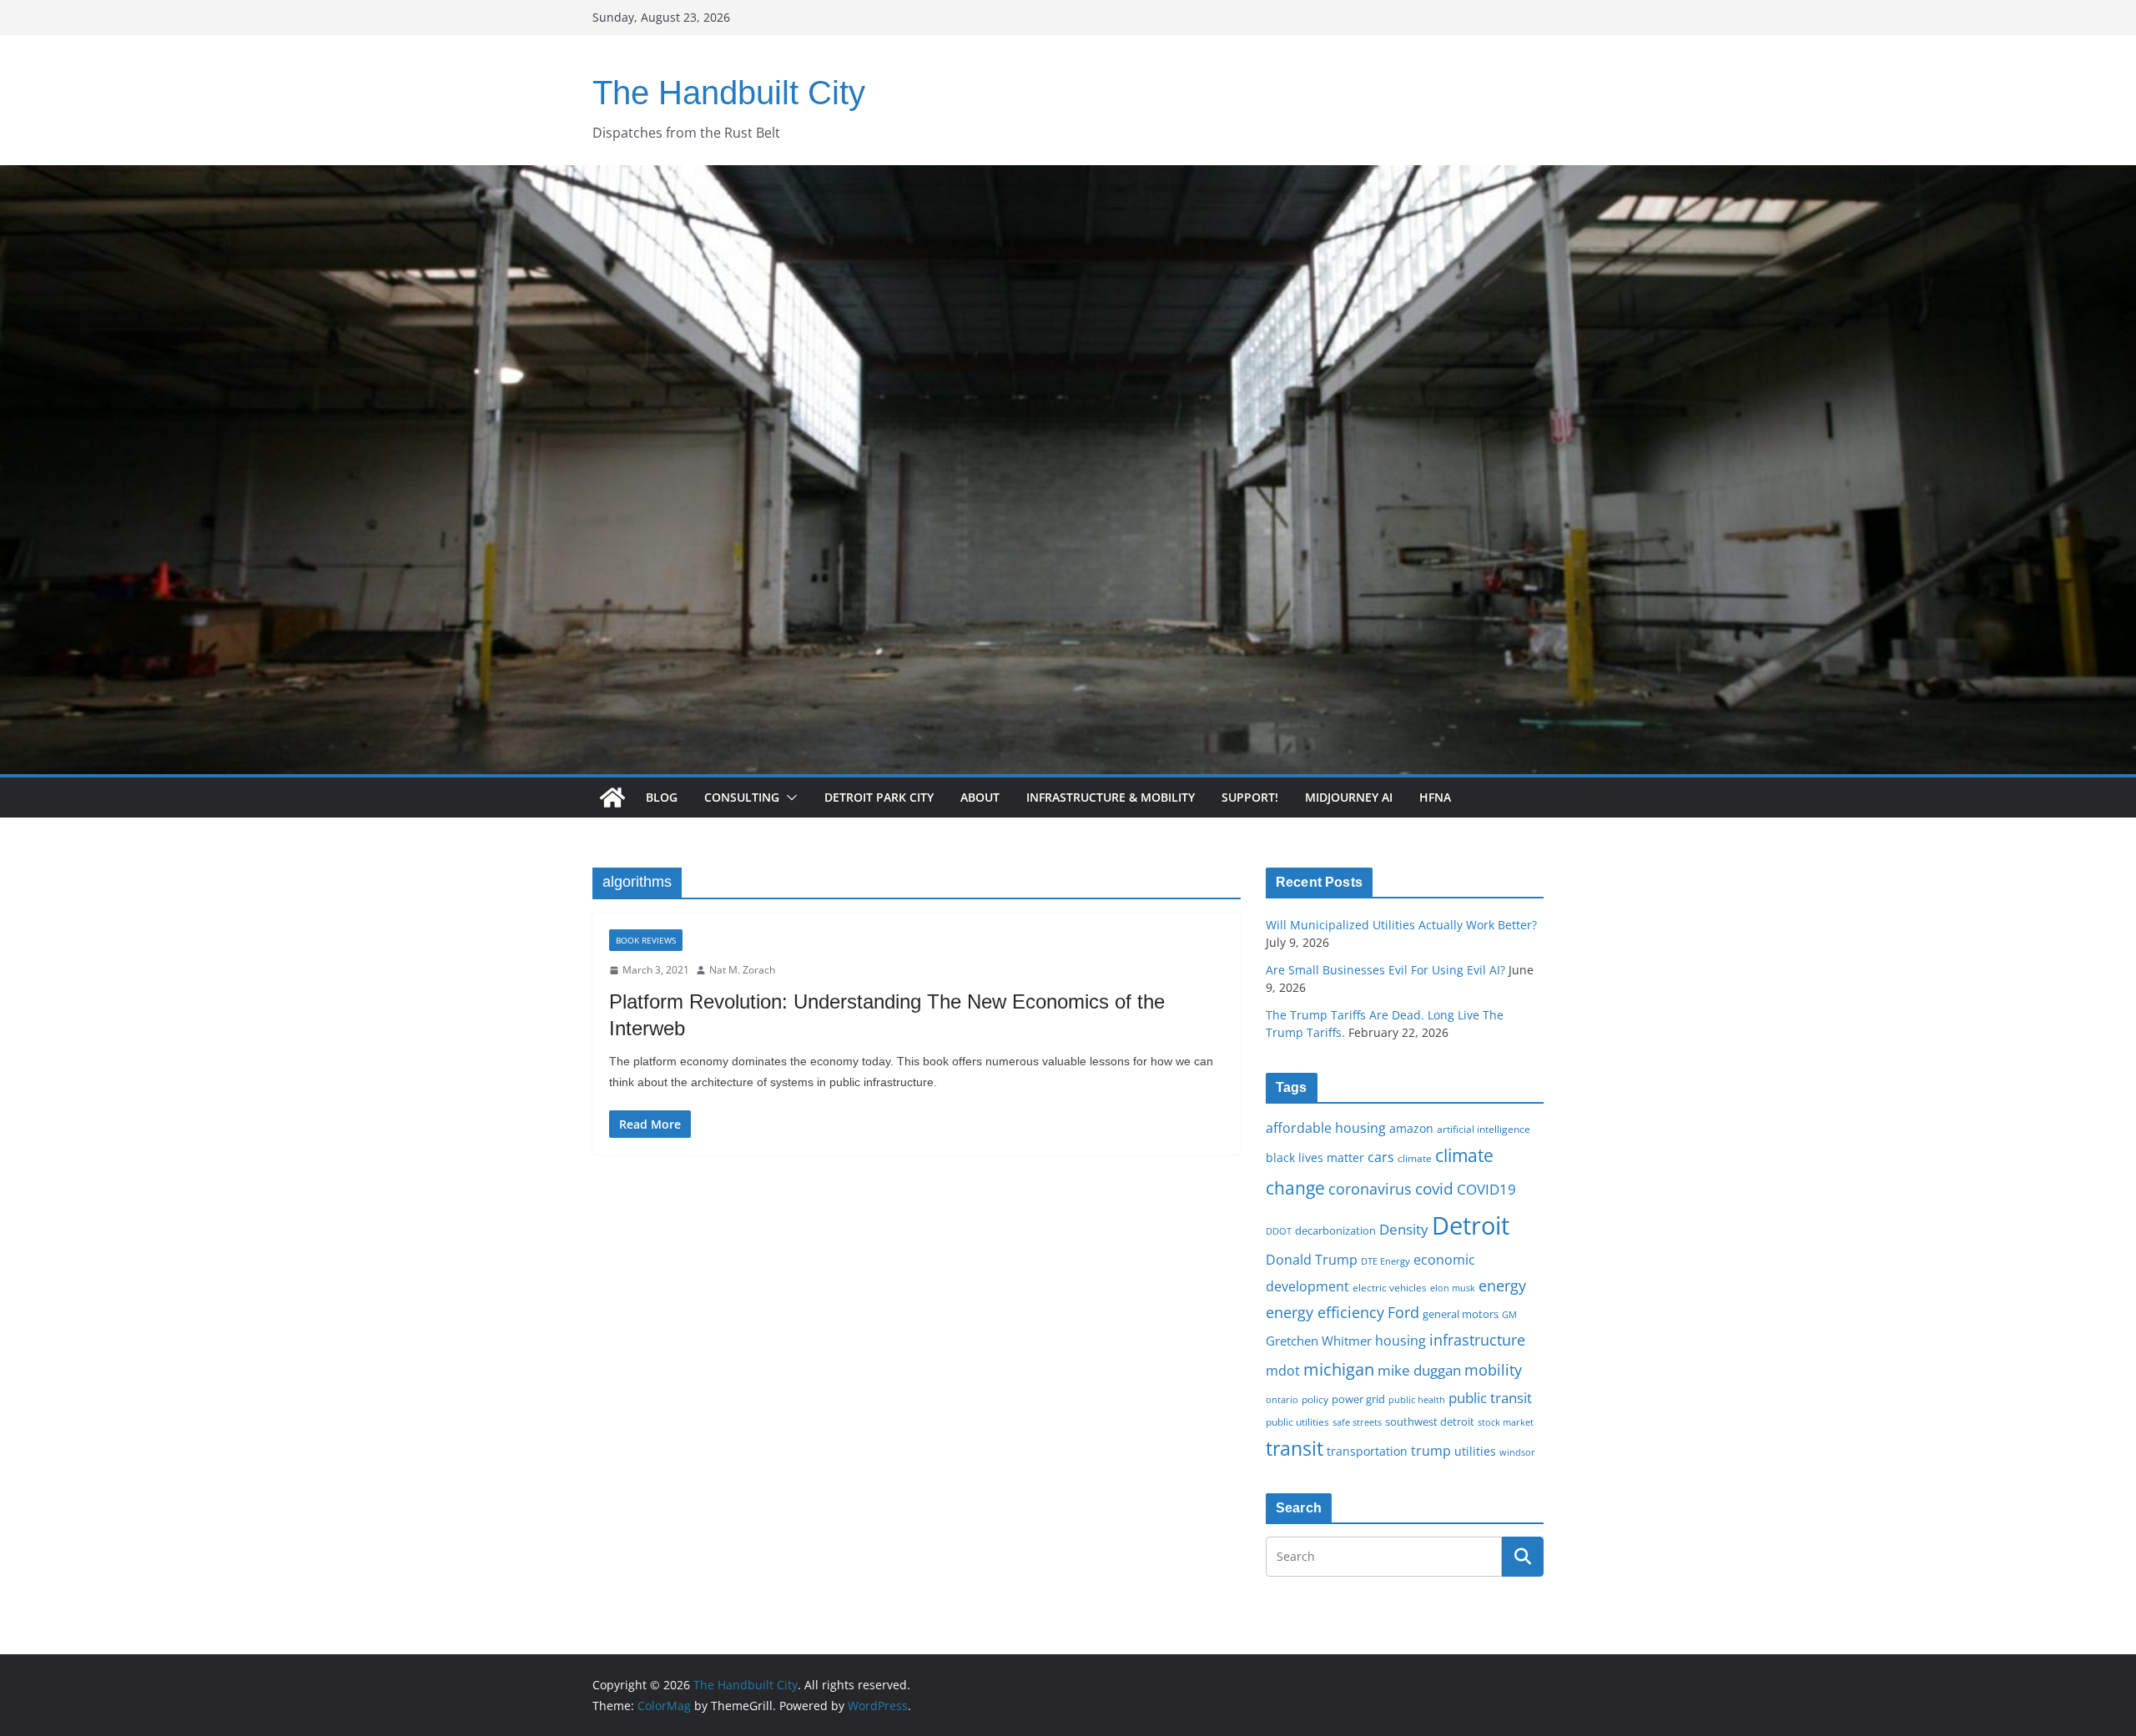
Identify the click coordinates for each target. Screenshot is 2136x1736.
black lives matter (1315, 1157)
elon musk (1453, 1288)
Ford (1403, 1312)
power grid (1358, 1399)
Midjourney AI (1349, 797)
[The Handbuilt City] (1068, 177)
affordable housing (1326, 1128)
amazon (1411, 1128)
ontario (1282, 1400)
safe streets (1357, 1422)
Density (1404, 1229)
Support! (1250, 797)
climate (1415, 1158)
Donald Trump (1312, 1260)
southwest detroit (1430, 1422)
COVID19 (1486, 1189)
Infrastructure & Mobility (1111, 797)
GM (1509, 1315)
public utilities (1297, 1422)
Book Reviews (646, 940)
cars (1381, 1157)
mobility (1493, 1370)
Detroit (1471, 1225)
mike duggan (1419, 1370)
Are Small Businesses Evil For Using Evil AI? (1385, 970)
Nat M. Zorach (742, 970)
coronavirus (1370, 1189)
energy (1502, 1286)
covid (1434, 1189)
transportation (1367, 1451)
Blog (662, 797)
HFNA (1435, 797)
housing (1400, 1341)
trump (1431, 1451)
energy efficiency (1325, 1312)
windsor (1517, 1452)
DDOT (1279, 1231)
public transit (1490, 1398)
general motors (1461, 1314)
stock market (1506, 1422)
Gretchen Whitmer (1319, 1341)
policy (1315, 1399)
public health (1417, 1399)
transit (1295, 1448)
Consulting (742, 797)
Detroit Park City (879, 797)
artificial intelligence (1484, 1129)
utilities (1475, 1451)
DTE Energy (1385, 1261)
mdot (1283, 1371)
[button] (788, 798)
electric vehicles (1390, 1287)
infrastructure (1477, 1340)
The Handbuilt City (729, 93)
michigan (1339, 1369)
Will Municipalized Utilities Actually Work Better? (1401, 925)
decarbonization (1335, 1230)
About (980, 797)
